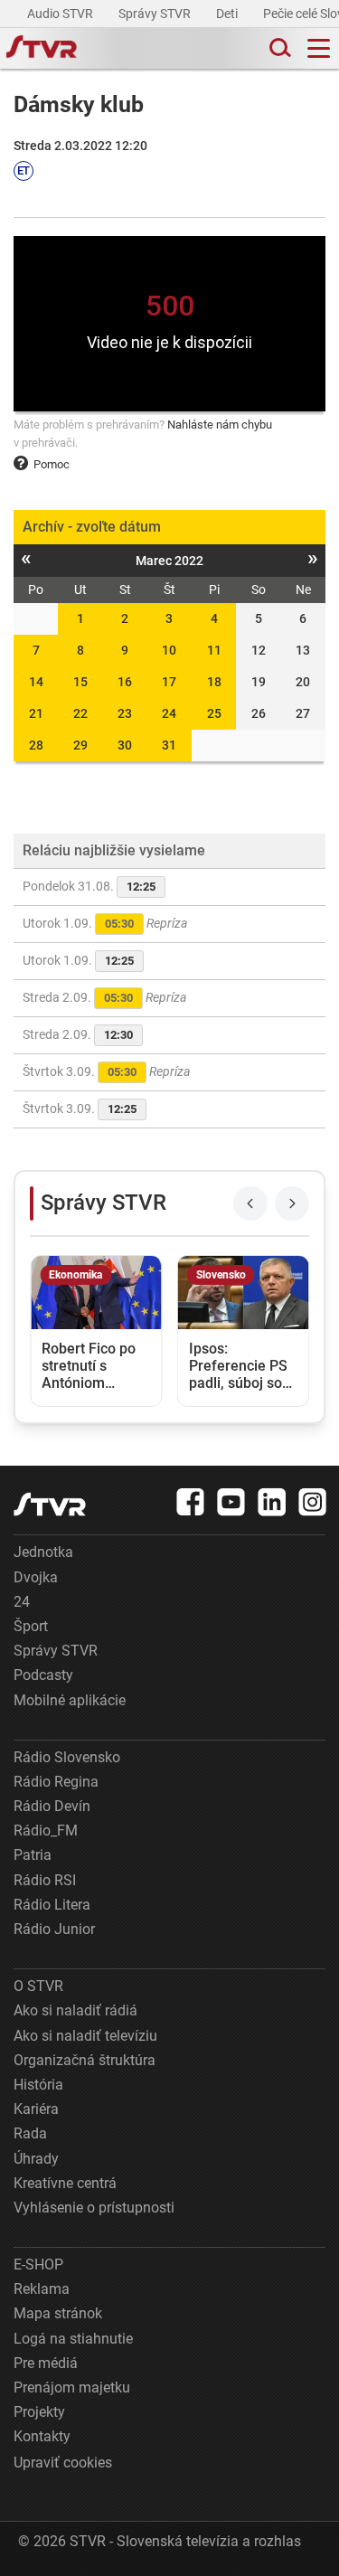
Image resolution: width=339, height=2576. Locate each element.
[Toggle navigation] (319, 48)
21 (36, 713)
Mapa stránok (58, 2313)
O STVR (38, 1986)
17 (169, 682)
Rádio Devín (52, 1806)
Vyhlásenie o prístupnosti (94, 2208)
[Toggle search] (278, 48)
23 (125, 713)
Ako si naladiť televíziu (85, 2036)
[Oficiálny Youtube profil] (231, 1502)
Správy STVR (156, 14)
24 (169, 713)
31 (169, 745)
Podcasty (43, 1675)
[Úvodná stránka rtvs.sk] (42, 49)
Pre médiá (46, 2363)
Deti (228, 14)
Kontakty (42, 2436)
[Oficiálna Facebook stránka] (191, 1502)
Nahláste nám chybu (220, 425)
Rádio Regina (56, 1782)
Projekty (39, 2412)
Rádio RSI (45, 1880)
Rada (30, 2133)
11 (214, 650)
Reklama (42, 2289)
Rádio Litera (52, 1905)
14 (36, 682)
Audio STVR (61, 14)
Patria (33, 1855)
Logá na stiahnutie (73, 2339)
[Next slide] (292, 1203)
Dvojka (36, 1577)
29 (80, 745)
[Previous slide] (250, 1203)
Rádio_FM (46, 1831)
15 (80, 682)
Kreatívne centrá (65, 2183)
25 (214, 713)
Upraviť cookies (63, 2463)
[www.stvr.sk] (50, 1504)
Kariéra (36, 2109)
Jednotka (43, 1552)
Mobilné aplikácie (70, 1700)
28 (36, 745)
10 (169, 650)
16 (125, 682)
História (38, 2085)
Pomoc (52, 464)
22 (80, 713)
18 (214, 682)
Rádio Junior (54, 1929)
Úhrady (36, 2159)
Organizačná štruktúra (85, 2060)
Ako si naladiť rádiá (75, 2010)
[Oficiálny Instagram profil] (313, 1502)
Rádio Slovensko (67, 1757)
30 (125, 745)
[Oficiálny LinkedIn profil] (272, 1502)
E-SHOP (38, 2265)
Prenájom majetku (72, 2387)
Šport (31, 1626)
